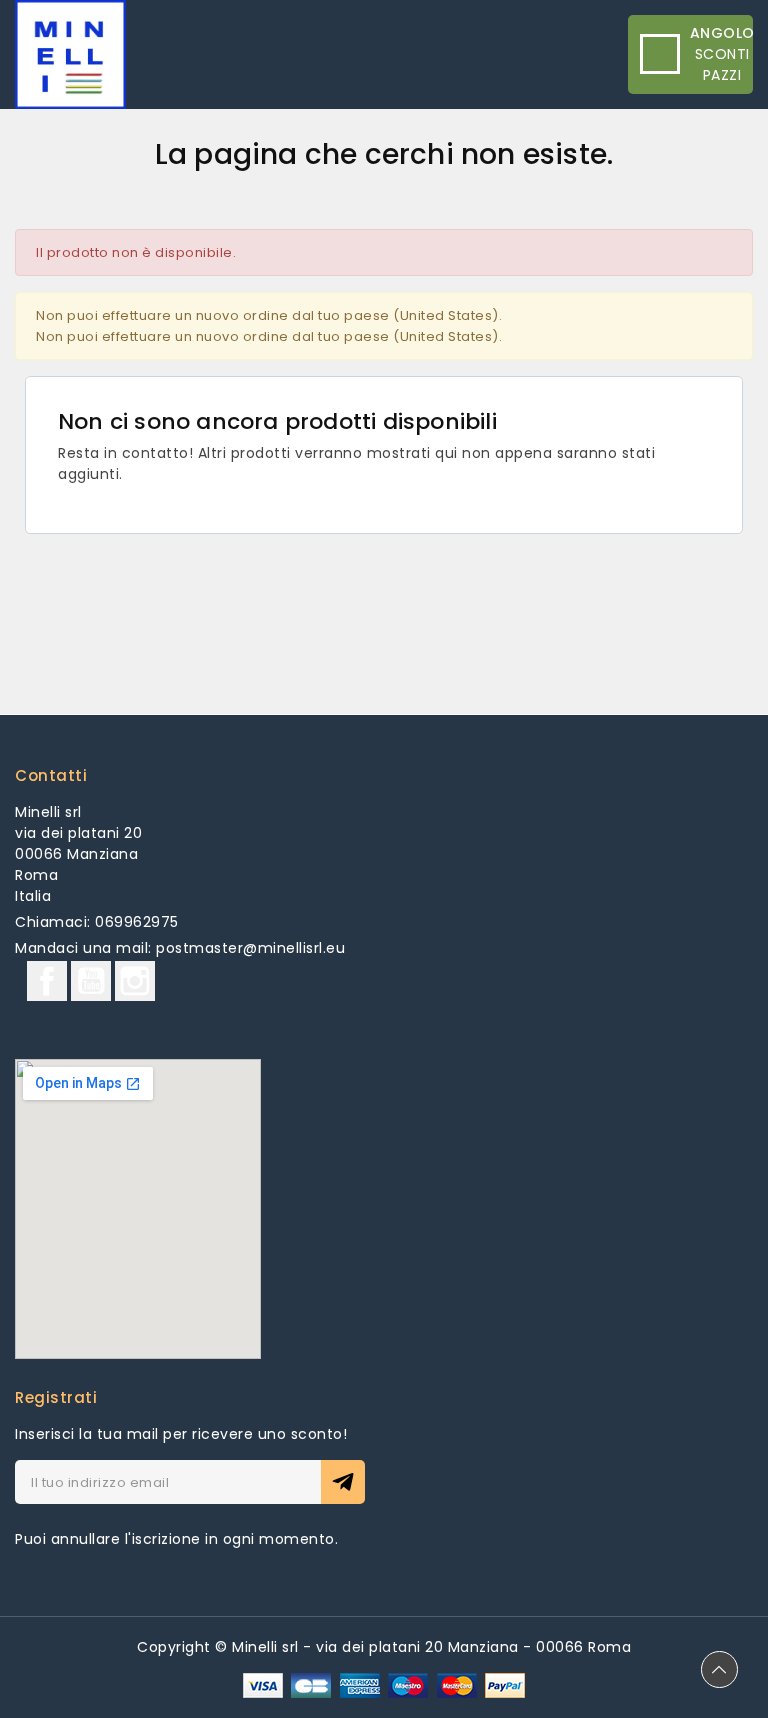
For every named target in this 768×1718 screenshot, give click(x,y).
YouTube (91, 981)
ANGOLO (722, 33)
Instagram (135, 981)
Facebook (47, 981)
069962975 (137, 922)
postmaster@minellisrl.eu (250, 948)
